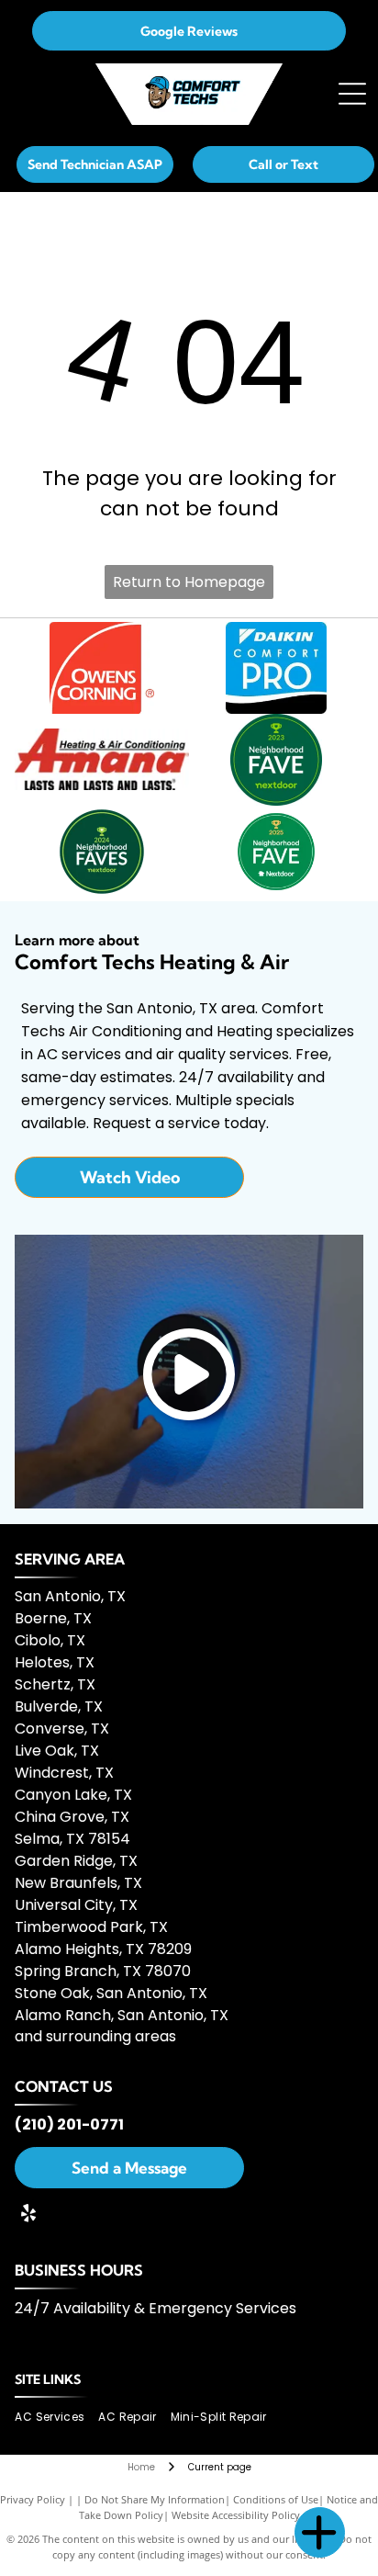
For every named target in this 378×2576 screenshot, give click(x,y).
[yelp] (28, 2215)
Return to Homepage (189, 582)
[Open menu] (352, 94)
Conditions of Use (276, 2499)
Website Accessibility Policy (236, 2515)
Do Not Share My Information (155, 2499)
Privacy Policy (33, 2499)
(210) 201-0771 (69, 2124)
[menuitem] (56, 2418)
